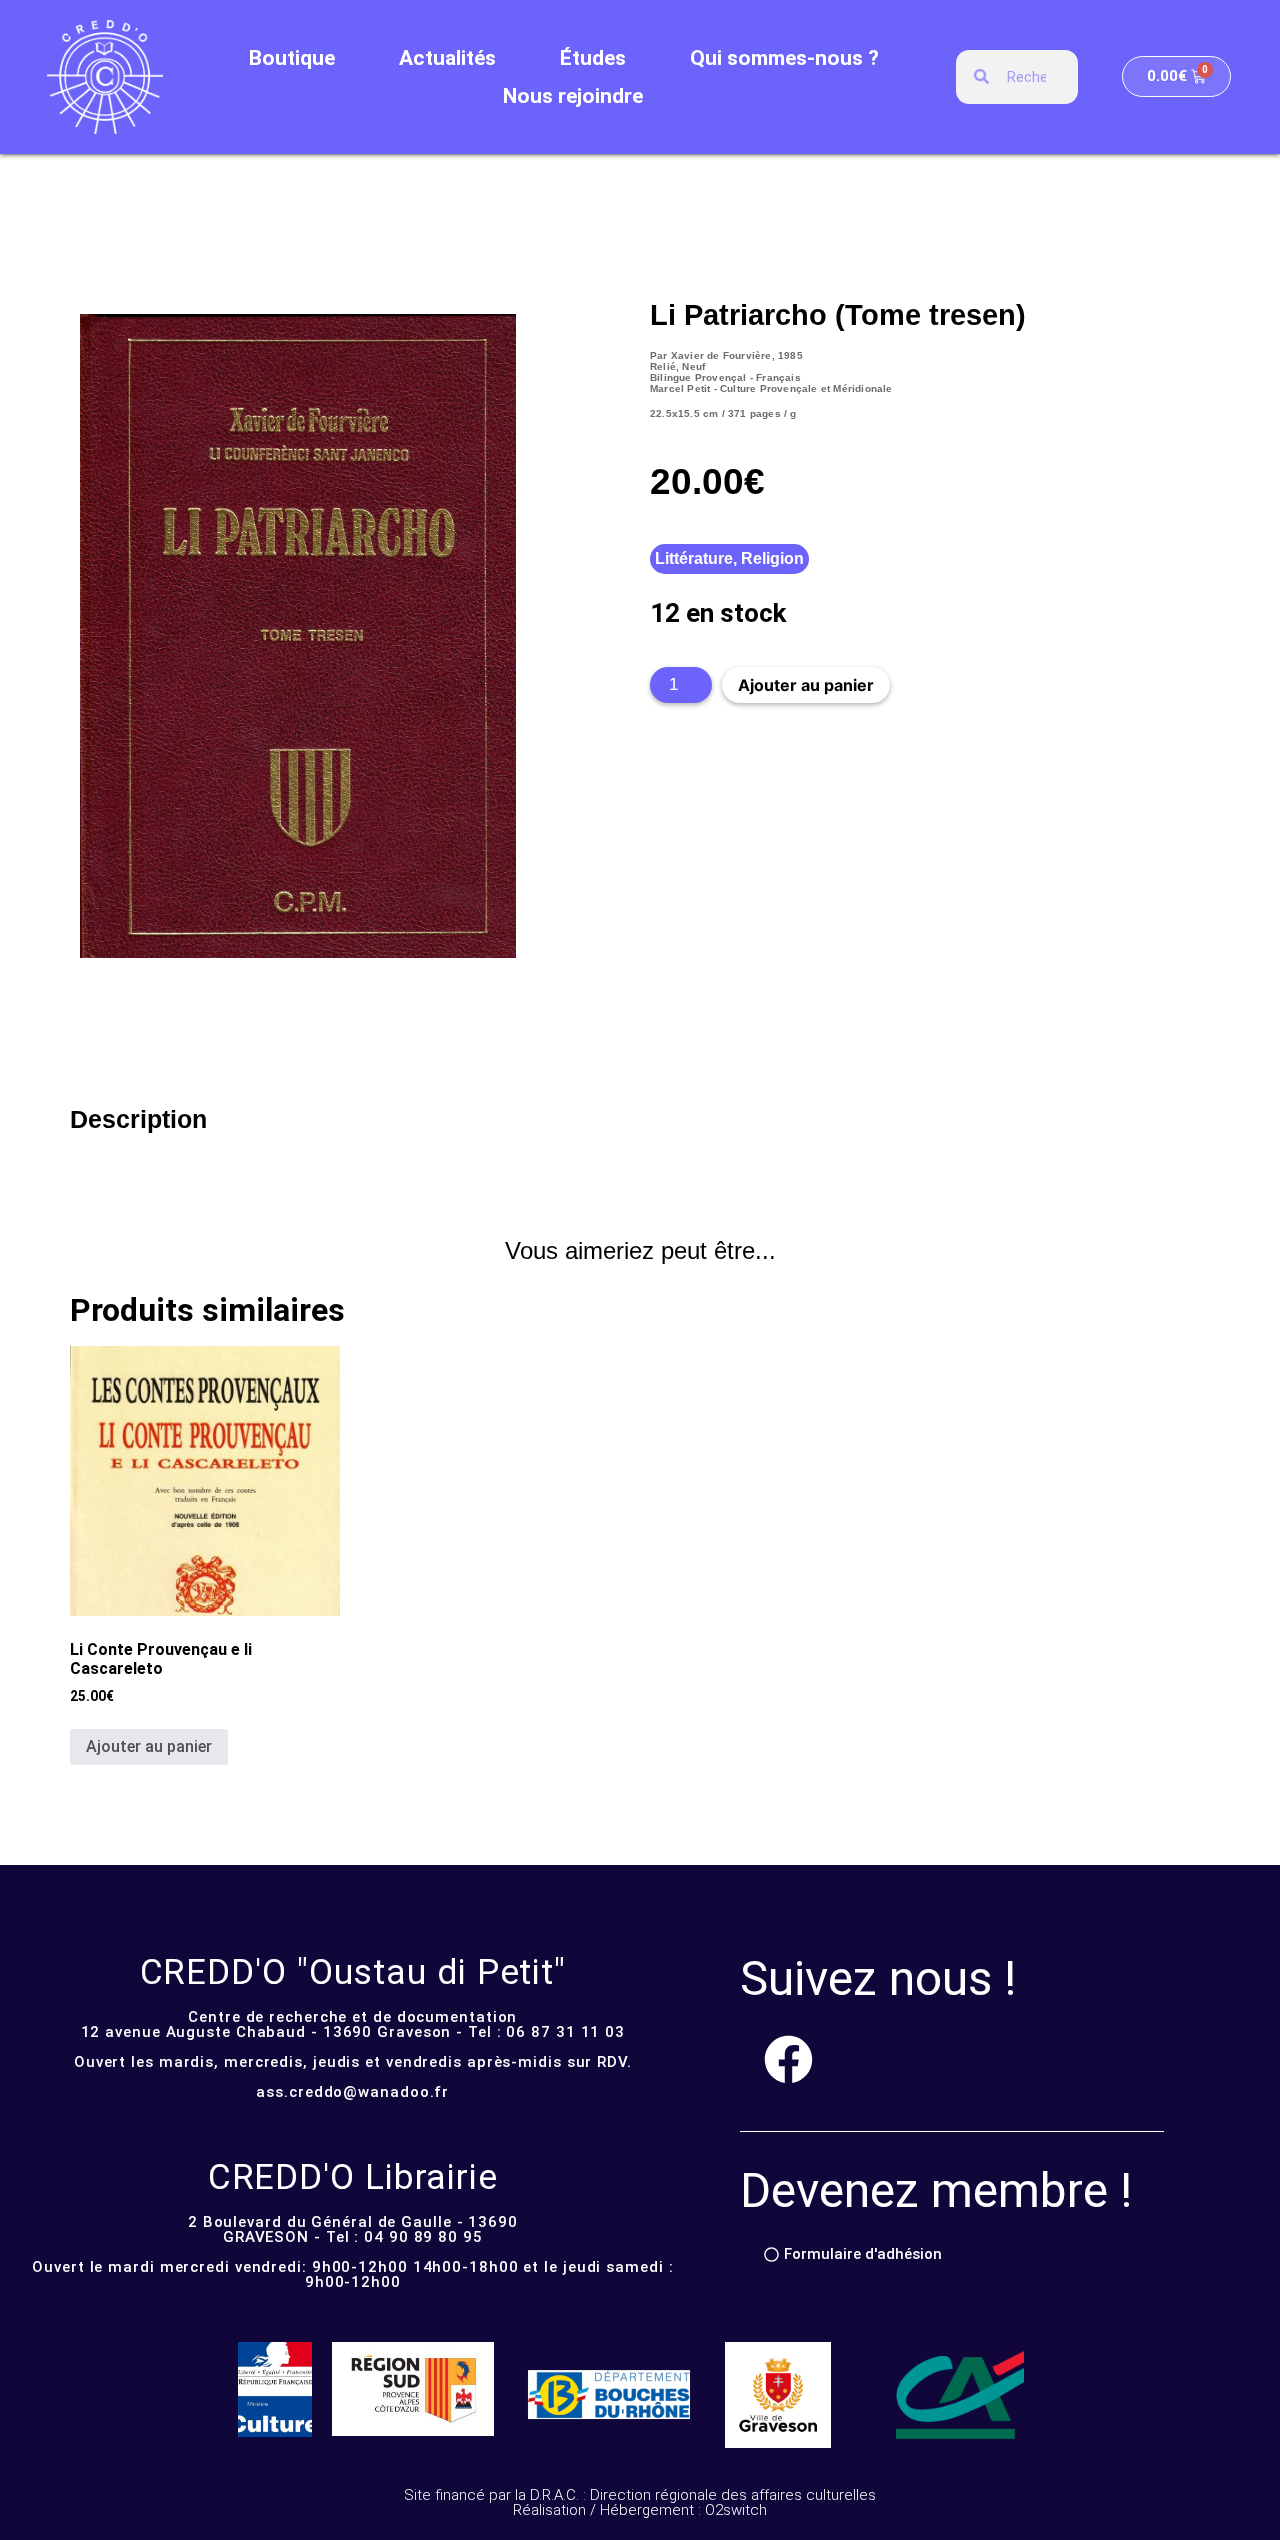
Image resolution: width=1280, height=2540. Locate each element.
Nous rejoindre (573, 96)
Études (593, 58)
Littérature (694, 558)
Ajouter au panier (806, 685)
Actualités (447, 58)
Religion (772, 558)
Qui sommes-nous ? (784, 58)
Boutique (292, 58)
